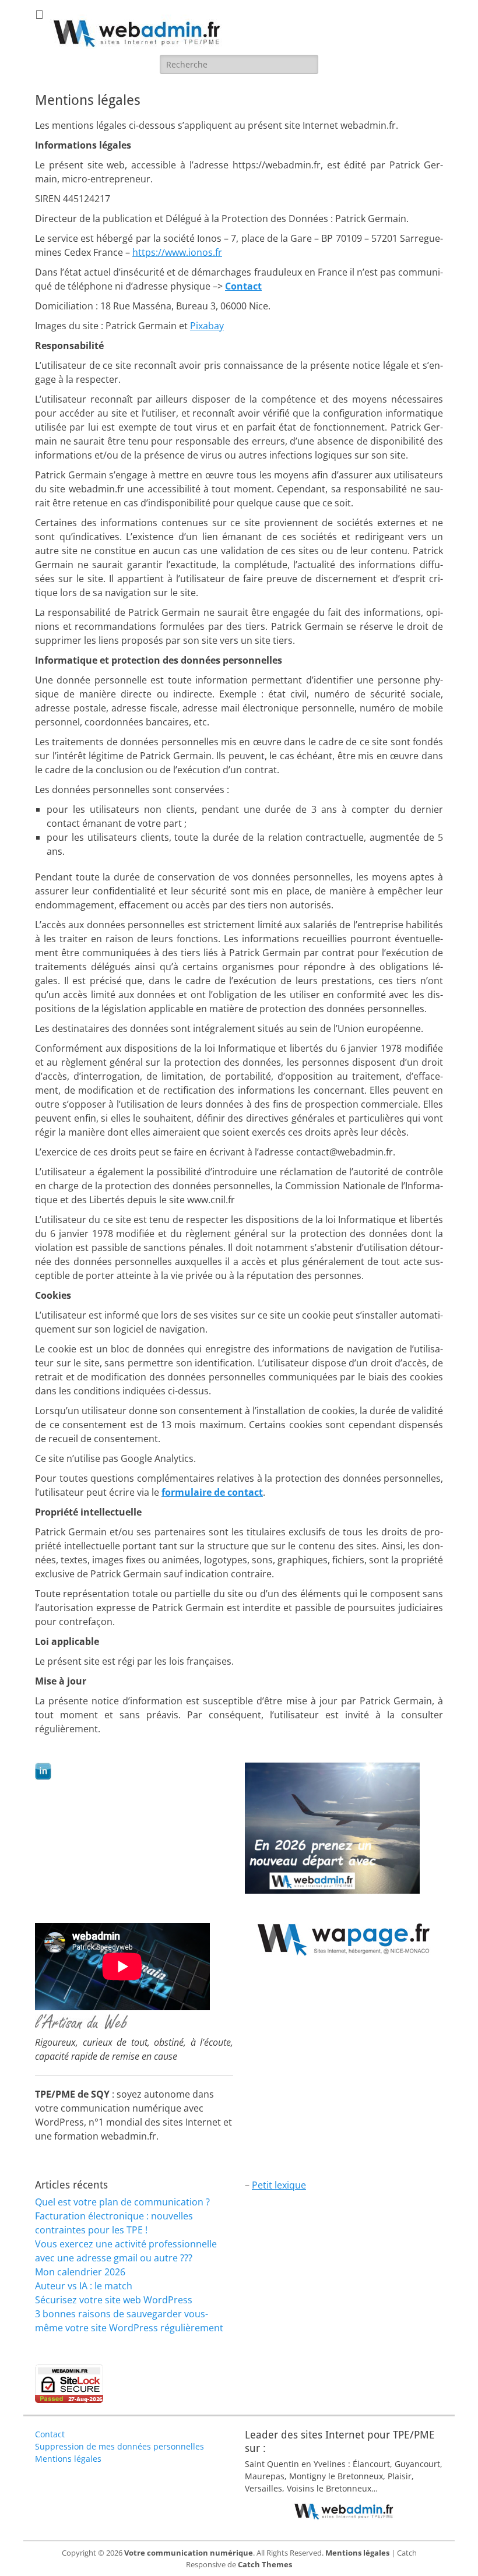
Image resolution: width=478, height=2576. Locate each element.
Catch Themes (265, 2564)
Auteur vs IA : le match (84, 2286)
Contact (50, 2434)
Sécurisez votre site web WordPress (114, 2300)
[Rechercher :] (239, 64)
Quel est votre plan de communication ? (122, 2202)
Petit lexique (279, 2185)
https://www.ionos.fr (177, 252)
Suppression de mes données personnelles (119, 2446)
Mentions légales (68, 2459)
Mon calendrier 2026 (80, 2272)
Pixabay (207, 326)
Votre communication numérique (189, 2553)
